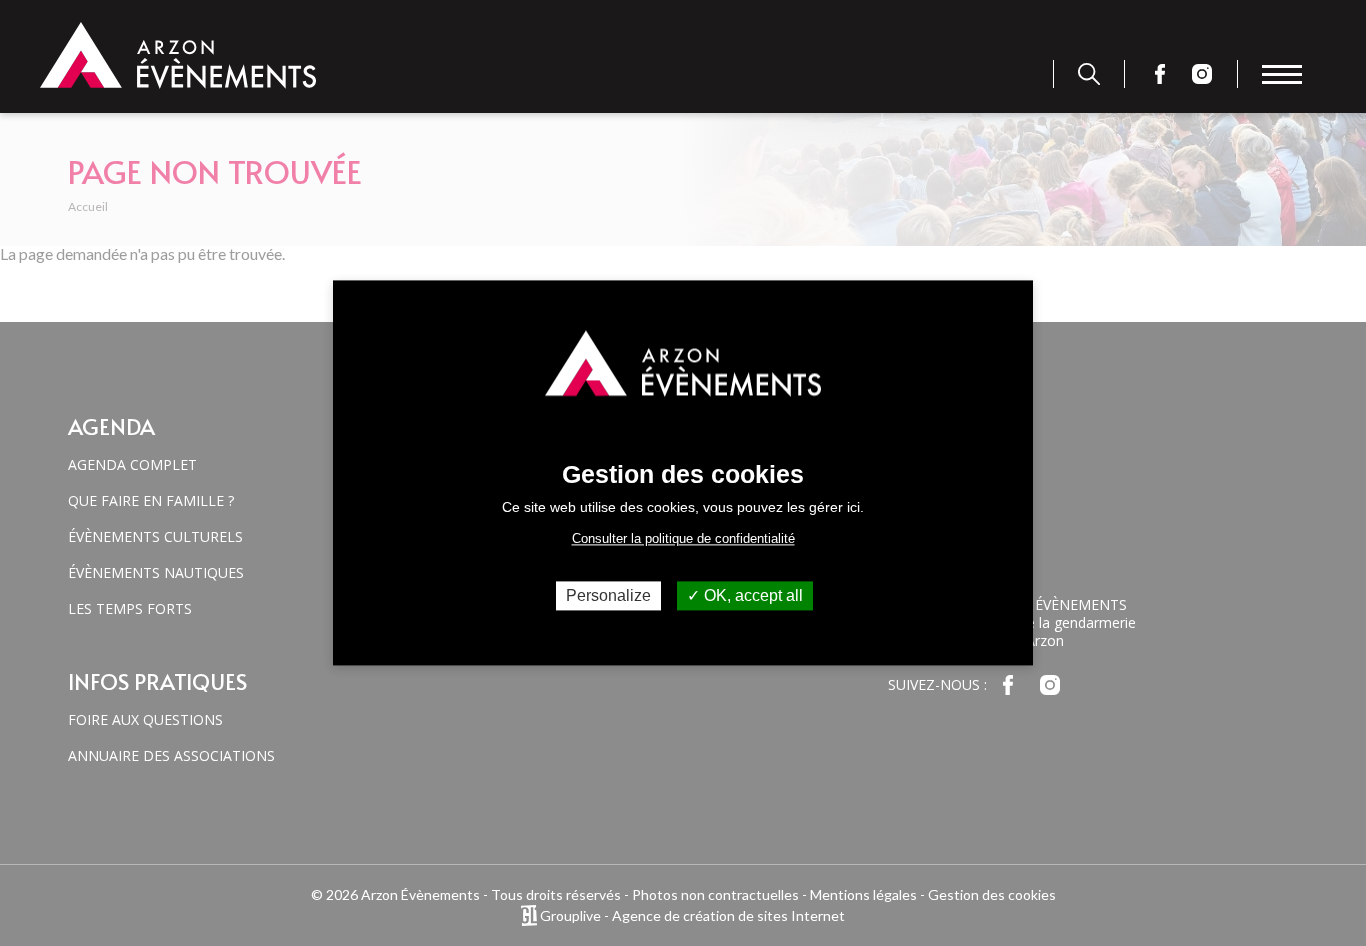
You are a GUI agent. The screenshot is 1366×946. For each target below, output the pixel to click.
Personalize (608, 595)
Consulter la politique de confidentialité (683, 538)
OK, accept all (751, 595)
